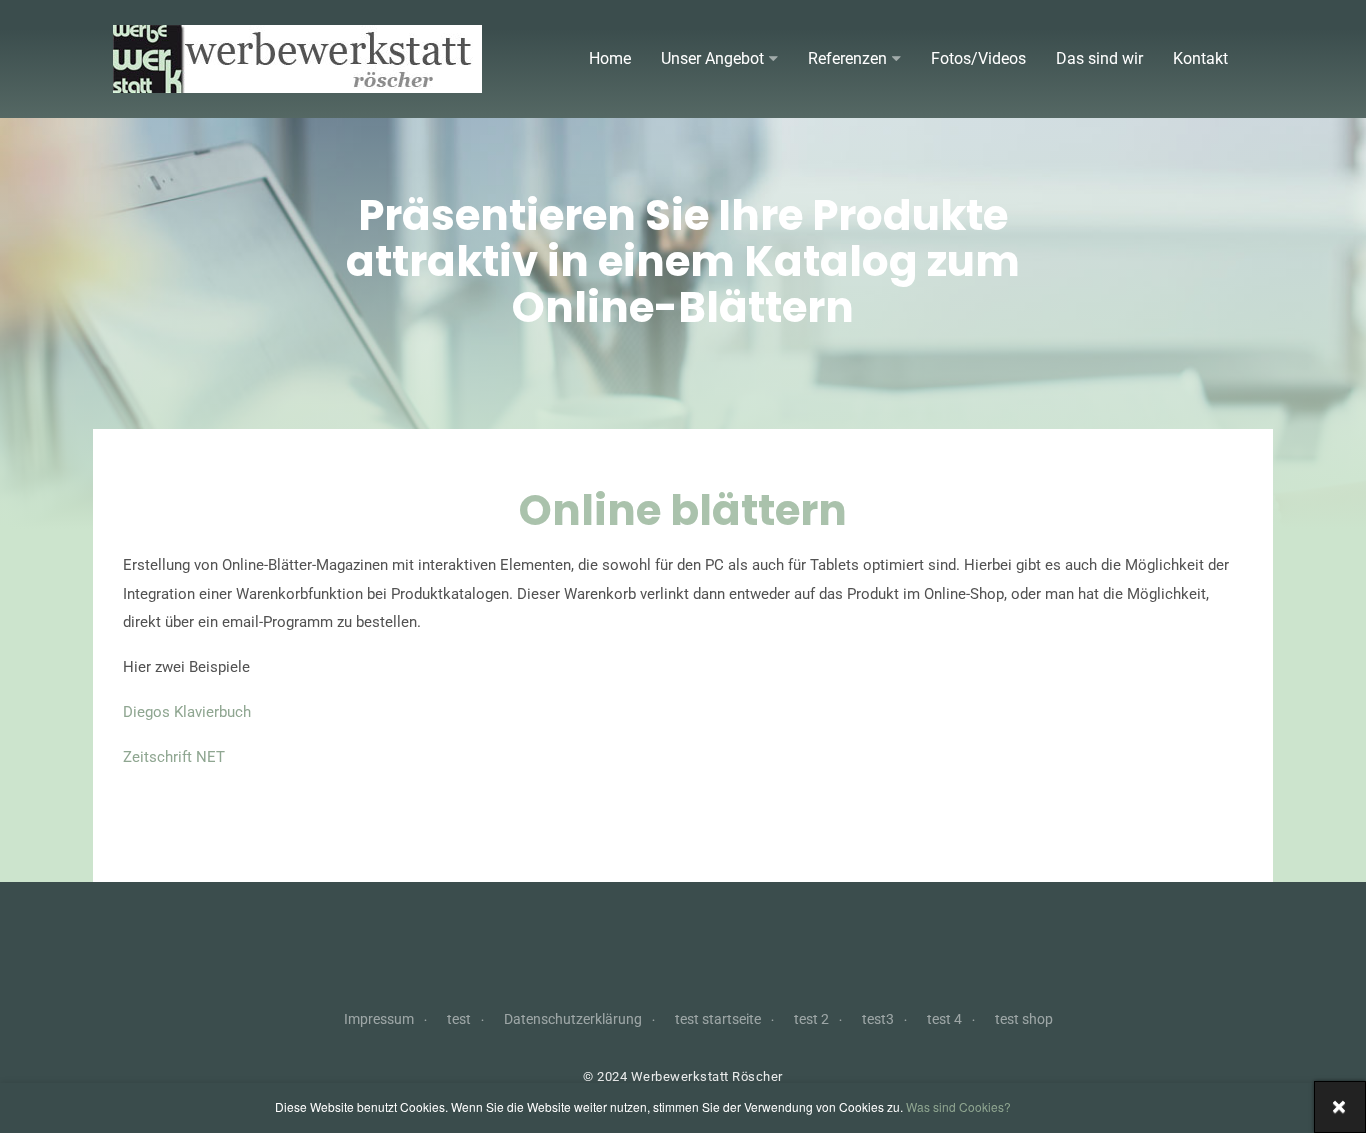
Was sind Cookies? (958, 1106)
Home (610, 58)
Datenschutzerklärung (573, 1019)
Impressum (379, 1019)
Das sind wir (1099, 58)
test (459, 1019)
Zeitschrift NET (174, 757)
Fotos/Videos (978, 58)
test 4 (944, 1019)
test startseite (718, 1019)
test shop (1024, 1019)
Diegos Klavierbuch (187, 712)
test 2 (811, 1019)
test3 (878, 1019)
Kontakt (1200, 58)
